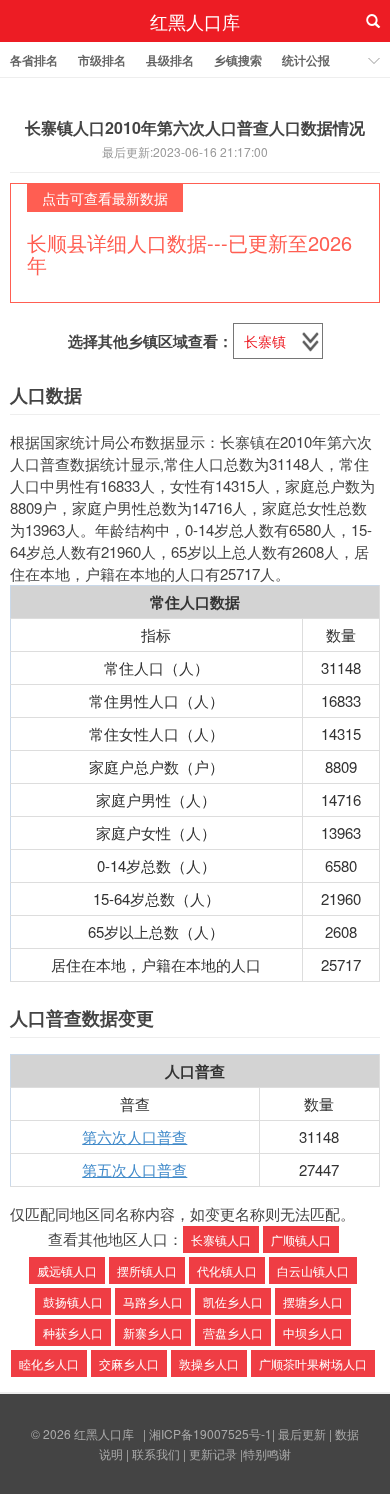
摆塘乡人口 (313, 1301)
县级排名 (170, 60)
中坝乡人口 (313, 1332)
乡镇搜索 (238, 60)
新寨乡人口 (153, 1332)
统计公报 (306, 60)
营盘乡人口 (233, 1332)
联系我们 (156, 1453)
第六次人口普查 (134, 1136)
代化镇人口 (227, 1270)
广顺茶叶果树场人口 (313, 1363)
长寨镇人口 (221, 1239)
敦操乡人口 (209, 1363)
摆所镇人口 (147, 1270)
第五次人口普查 (134, 1169)
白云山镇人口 (313, 1270)
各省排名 (34, 60)
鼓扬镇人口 (73, 1301)
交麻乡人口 (129, 1363)
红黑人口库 (195, 21)
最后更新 (302, 1433)
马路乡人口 (153, 1301)
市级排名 (102, 60)
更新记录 (213, 1453)
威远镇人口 (67, 1270)
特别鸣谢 (267, 1453)
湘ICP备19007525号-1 (210, 1433)
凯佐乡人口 (233, 1301)
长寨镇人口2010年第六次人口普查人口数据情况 (195, 127)
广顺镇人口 (301, 1239)
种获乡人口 (73, 1332)
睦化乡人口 (49, 1363)
